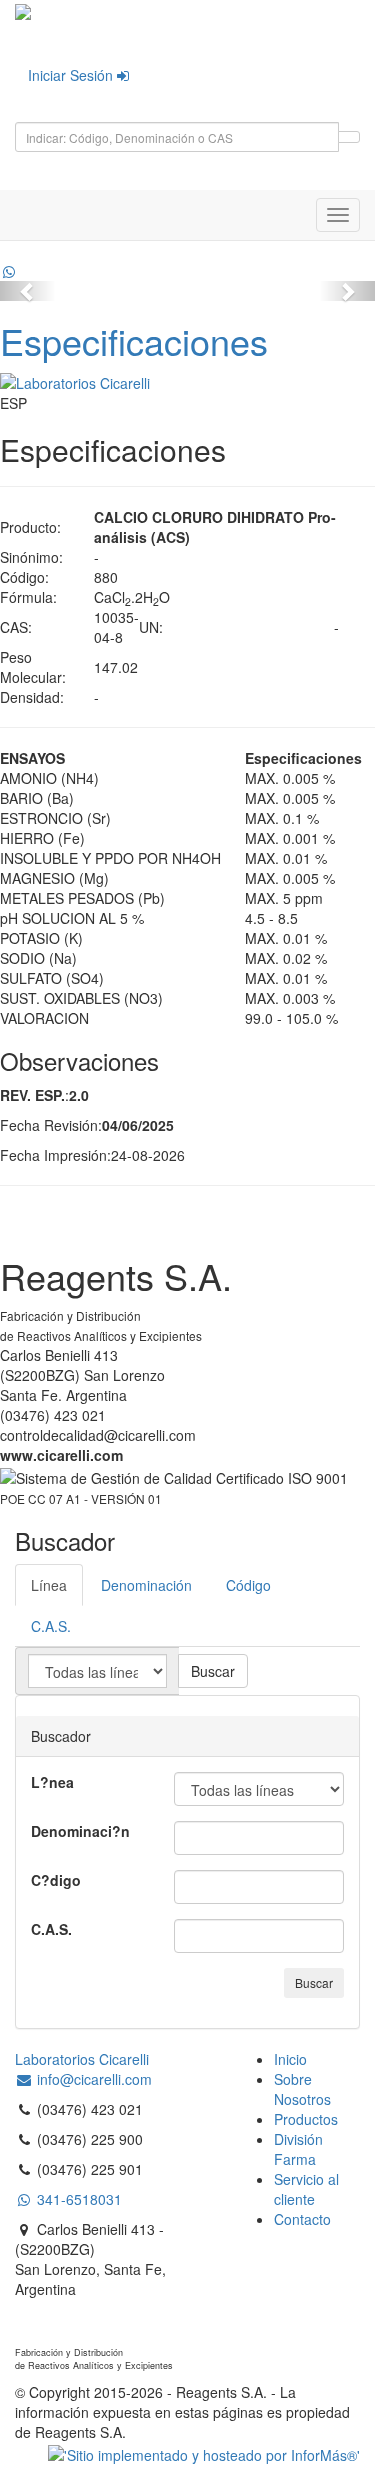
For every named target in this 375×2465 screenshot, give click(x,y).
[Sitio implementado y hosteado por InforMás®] (204, 2452)
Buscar (213, 1671)
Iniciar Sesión (72, 75)
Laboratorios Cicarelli (82, 2059)
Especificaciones (134, 340)
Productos (306, 2119)
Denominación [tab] (146, 1585)
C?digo (56, 1880)
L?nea (52, 1782)
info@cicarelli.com (92, 2079)
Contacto (302, 2219)
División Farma (298, 2149)
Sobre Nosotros (302, 2089)
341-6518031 (77, 2199)
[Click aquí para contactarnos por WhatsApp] (9, 271)
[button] (28, 291)
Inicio (290, 2059)
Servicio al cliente (306, 2189)
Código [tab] (248, 1585)
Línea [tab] (49, 1585)
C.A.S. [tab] (51, 1626)
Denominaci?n (80, 1831)
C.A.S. (51, 1929)
